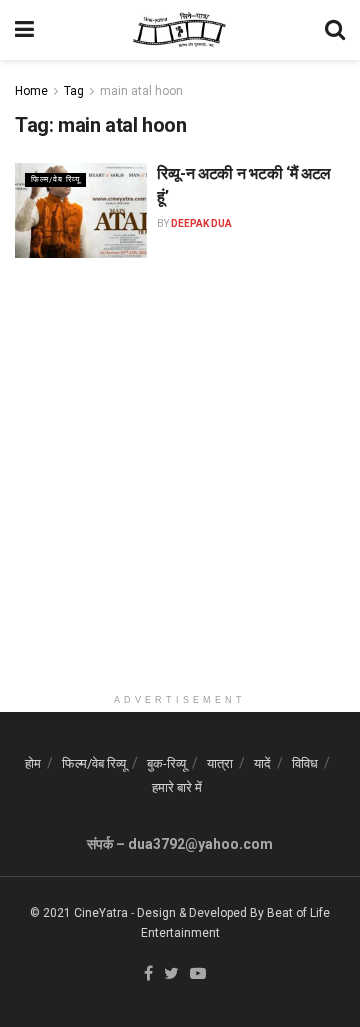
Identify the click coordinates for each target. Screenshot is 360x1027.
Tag (74, 91)
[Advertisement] (180, 504)
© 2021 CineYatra (79, 913)
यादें (262, 763)
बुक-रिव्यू (166, 763)
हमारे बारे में (177, 787)
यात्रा (220, 763)
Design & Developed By (200, 913)
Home (31, 91)
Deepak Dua (201, 223)
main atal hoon (141, 91)
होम (33, 763)
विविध (305, 763)
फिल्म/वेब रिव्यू (55, 179)
